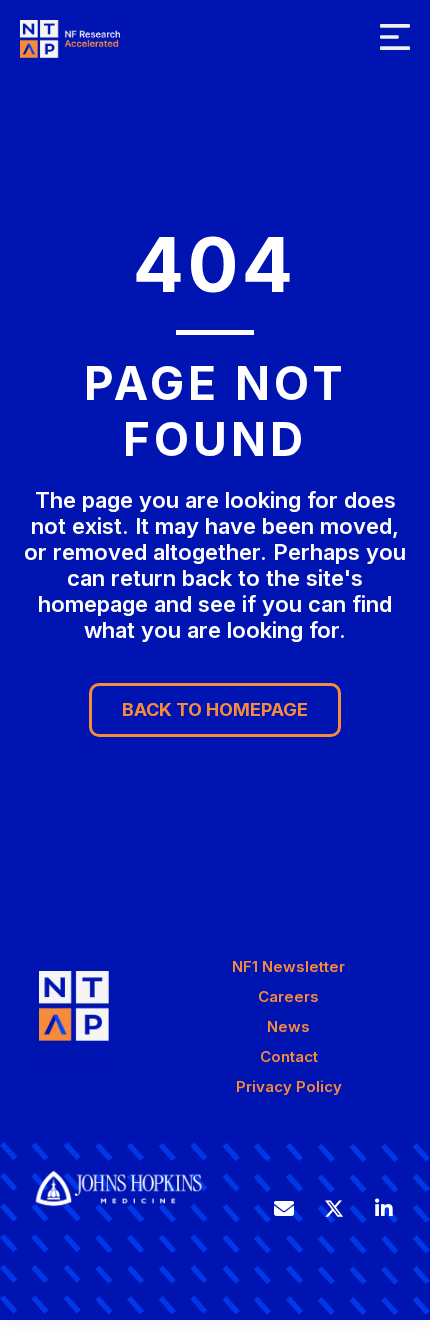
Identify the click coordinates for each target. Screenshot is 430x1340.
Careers (288, 996)
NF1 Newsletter (288, 966)
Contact (289, 1056)
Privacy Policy (289, 1086)
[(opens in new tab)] (119, 1214)
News (288, 1026)
